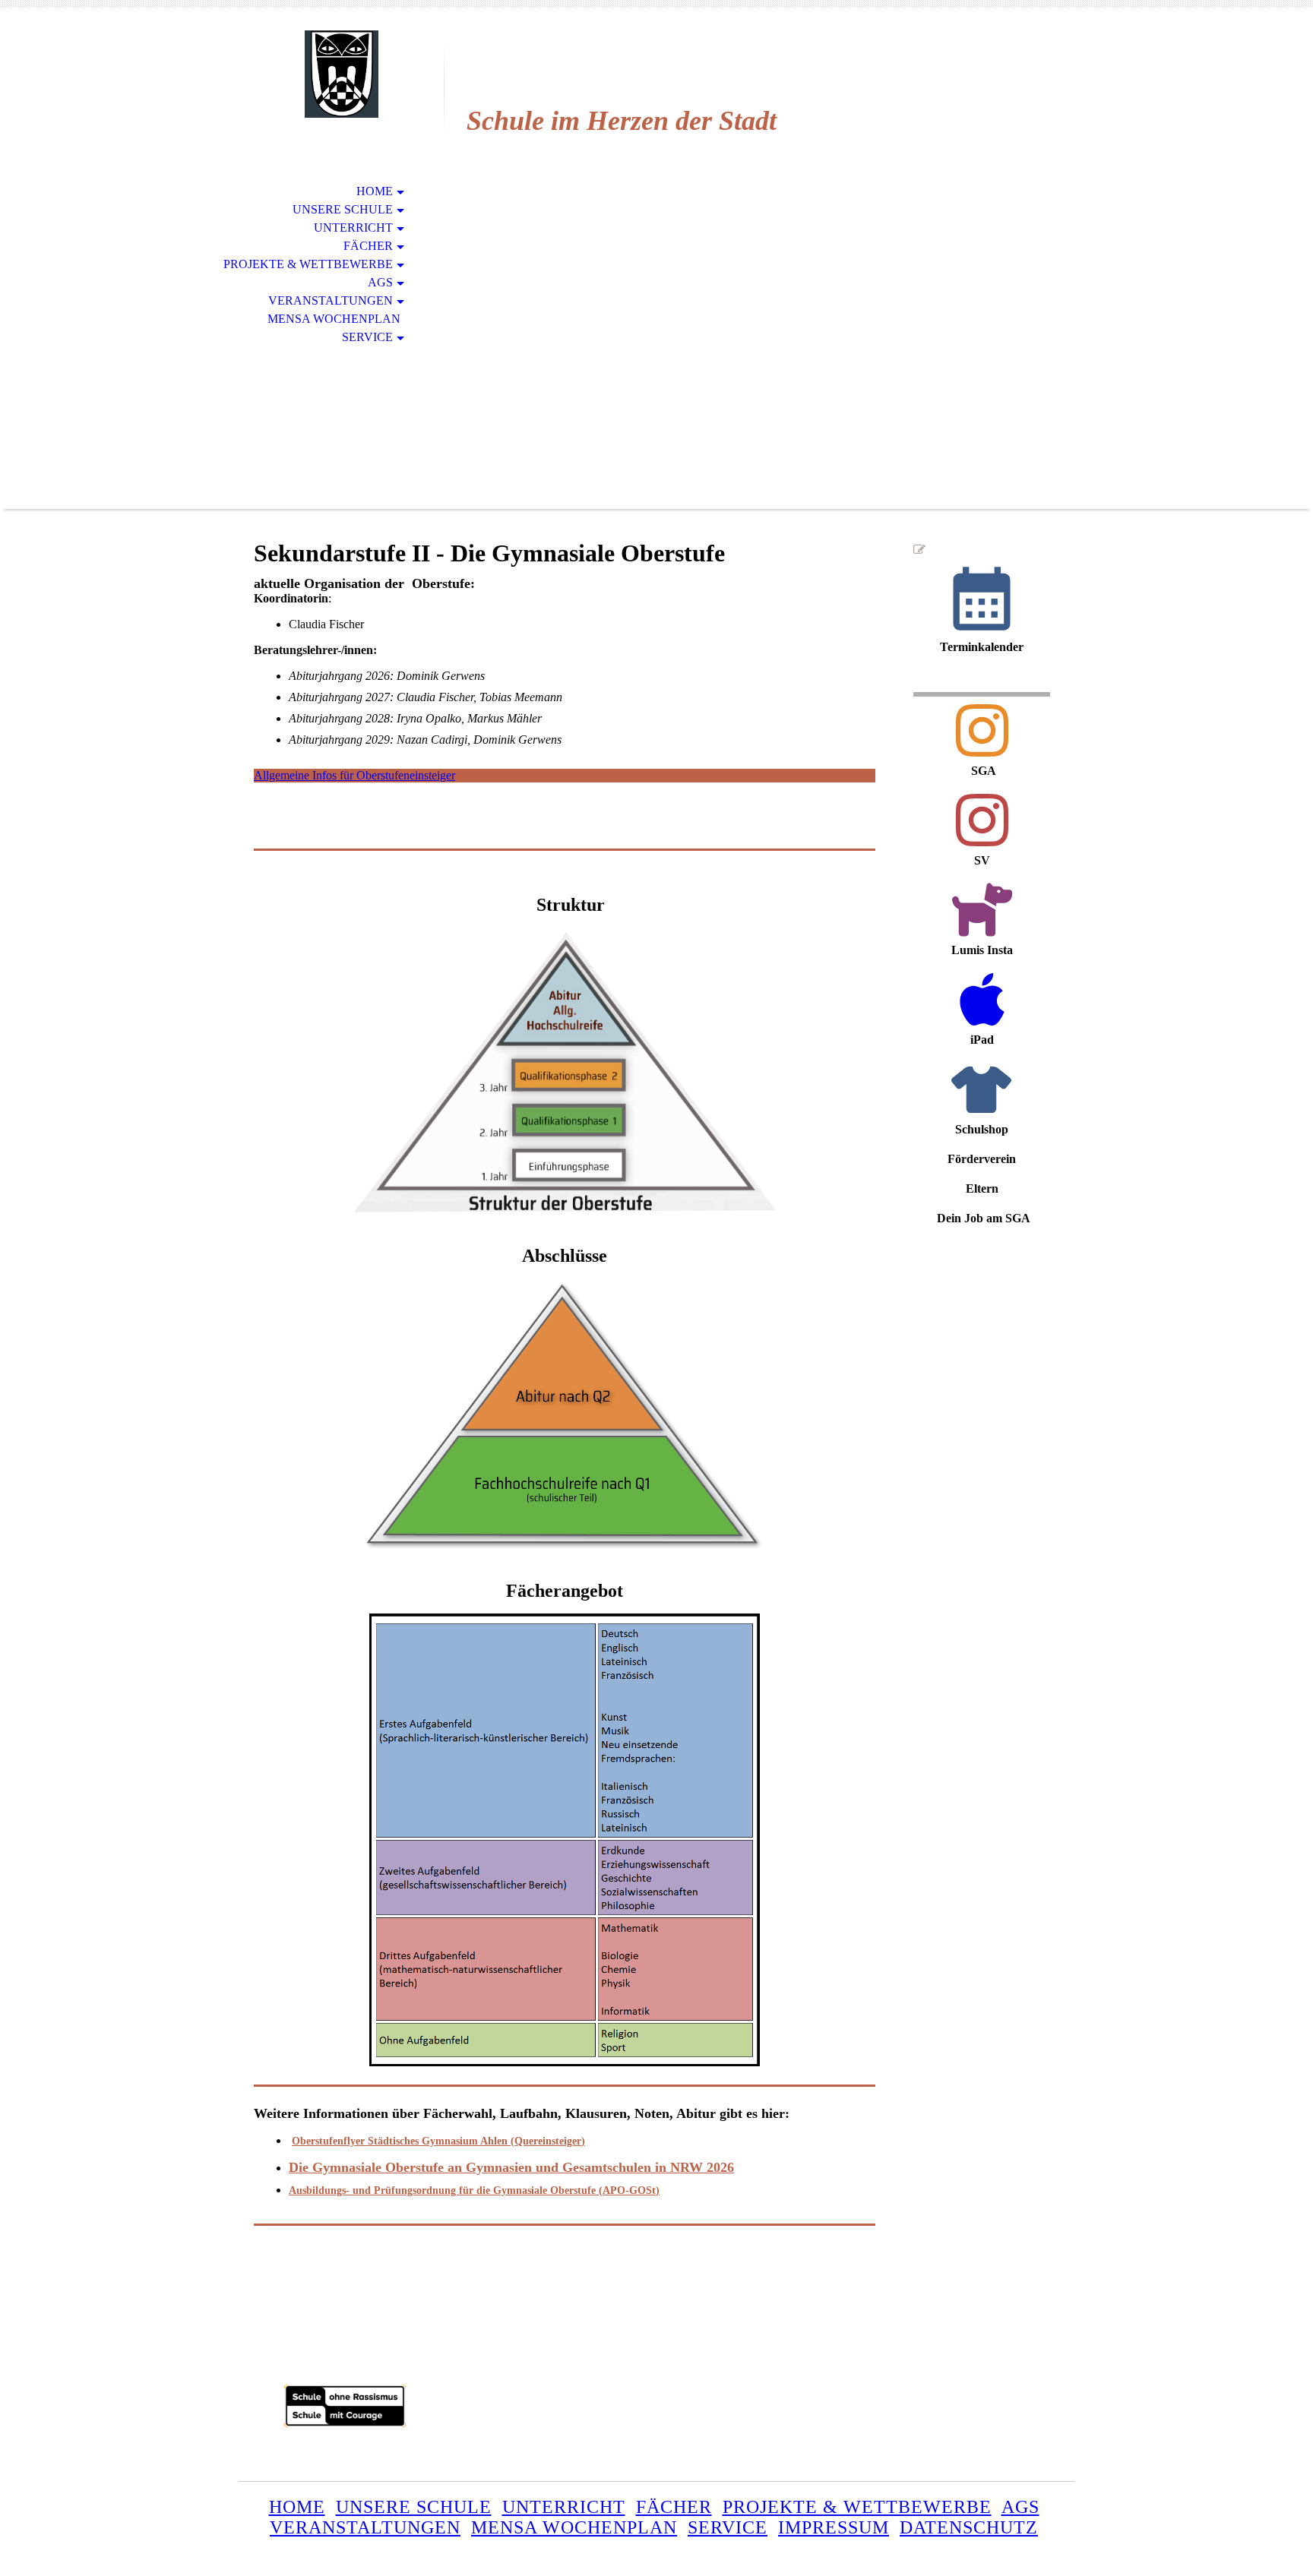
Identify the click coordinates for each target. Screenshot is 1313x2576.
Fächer (368, 246)
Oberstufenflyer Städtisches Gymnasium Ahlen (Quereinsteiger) (438, 2141)
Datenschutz (969, 2527)
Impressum (834, 2527)
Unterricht (353, 228)
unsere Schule (414, 2507)
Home (375, 191)
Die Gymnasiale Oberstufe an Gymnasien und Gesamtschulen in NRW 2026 (511, 2167)
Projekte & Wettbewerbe (308, 264)
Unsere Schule (343, 209)
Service (367, 337)
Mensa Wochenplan (334, 319)
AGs (380, 282)
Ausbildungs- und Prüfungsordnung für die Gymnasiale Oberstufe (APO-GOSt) (474, 2190)
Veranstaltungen (331, 300)
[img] (341, 74)
